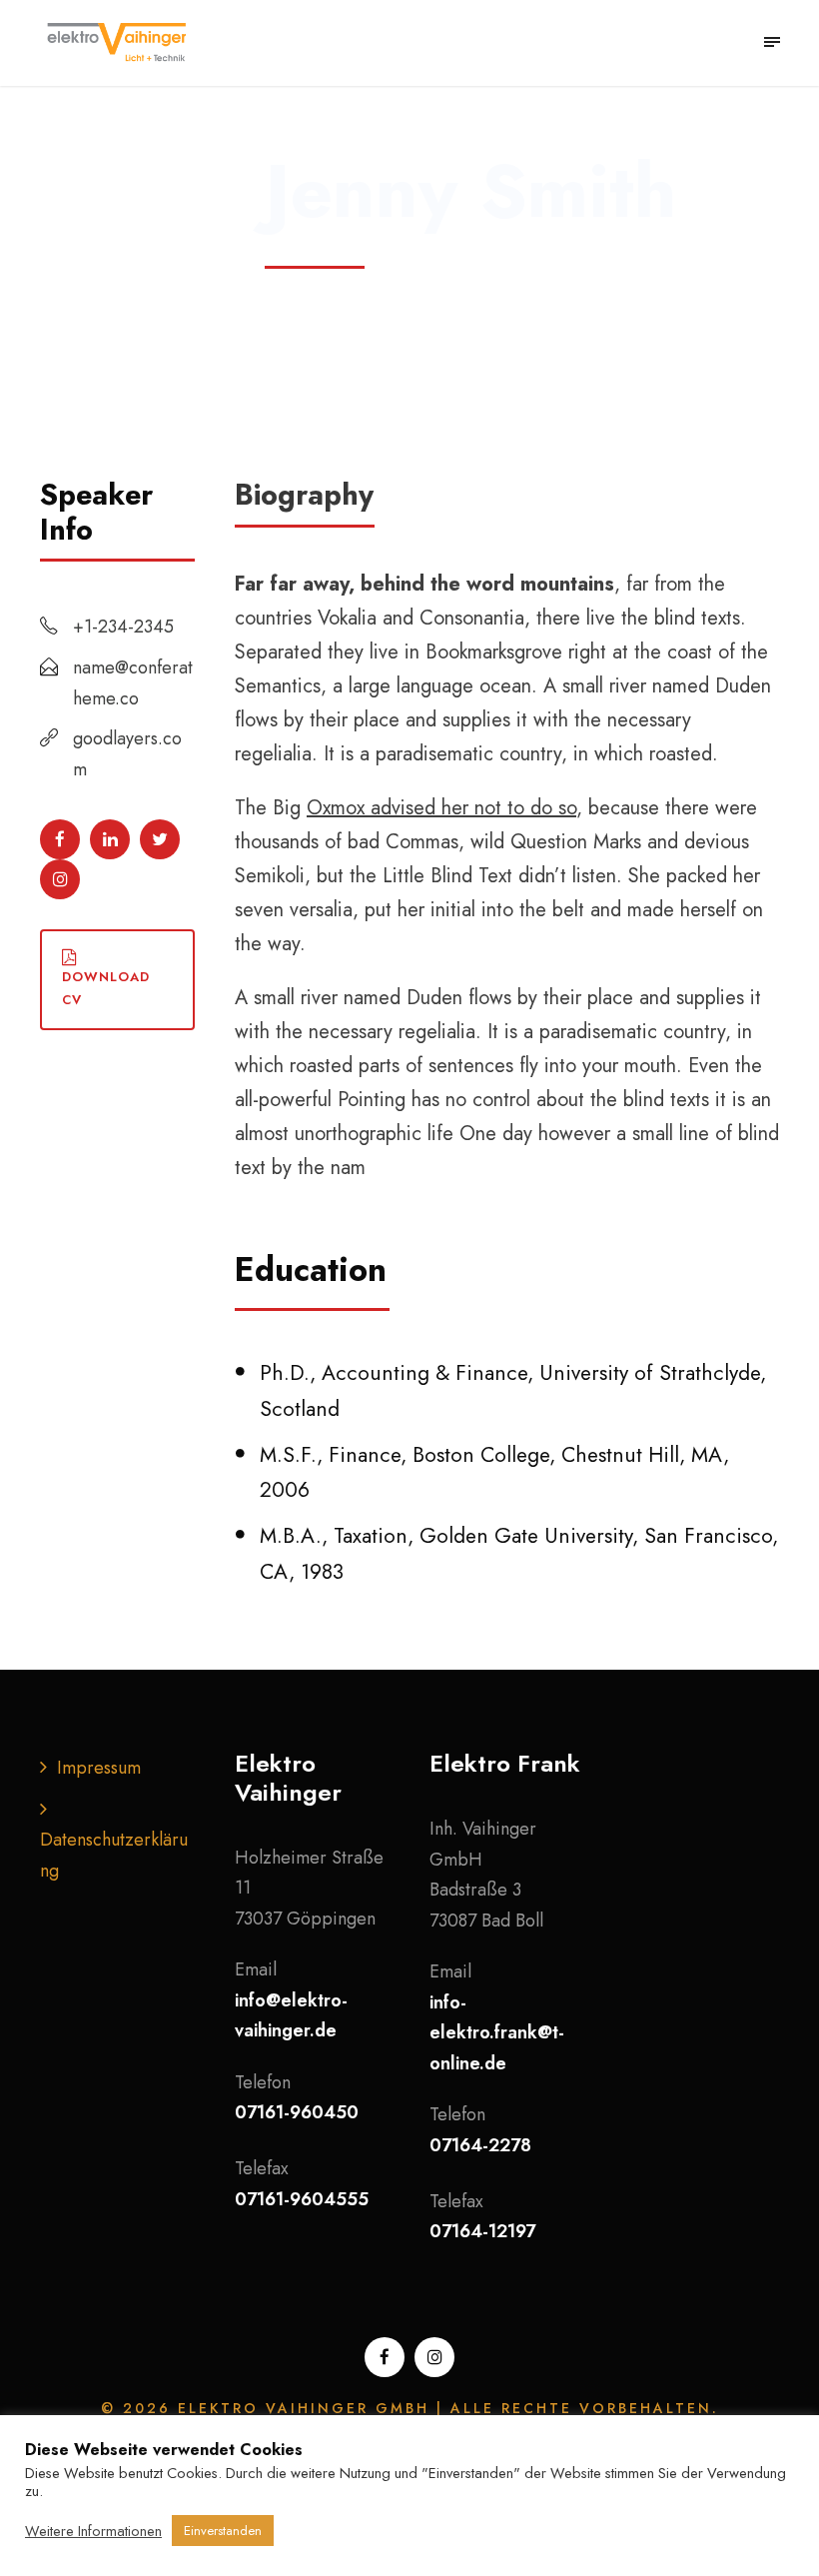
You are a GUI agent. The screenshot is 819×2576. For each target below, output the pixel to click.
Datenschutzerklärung (114, 1855)
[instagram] (60, 879)
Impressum (99, 1768)
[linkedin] (110, 839)
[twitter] (160, 839)
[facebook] (60, 839)
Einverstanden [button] (223, 2531)
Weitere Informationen (93, 2531)
